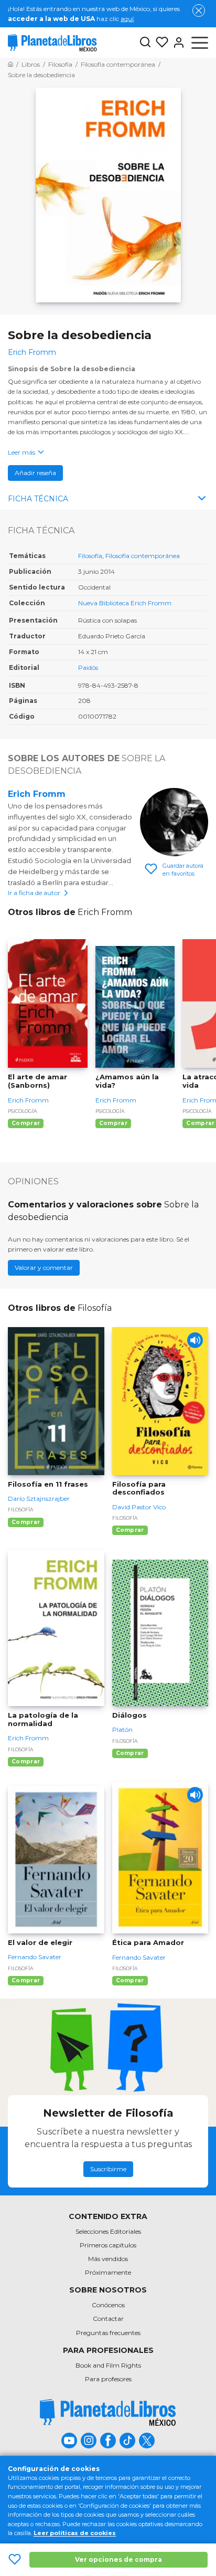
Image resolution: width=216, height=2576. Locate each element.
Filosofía (90, 556)
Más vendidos (108, 2259)
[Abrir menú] (200, 43)
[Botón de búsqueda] (145, 43)
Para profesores (108, 2379)
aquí (127, 19)
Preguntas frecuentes (108, 2333)
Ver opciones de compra (118, 2559)
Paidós (88, 667)
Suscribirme (108, 2169)
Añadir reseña (35, 473)
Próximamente (108, 2272)
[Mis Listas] (160, 43)
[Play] (195, 1340)
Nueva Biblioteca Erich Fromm (125, 603)
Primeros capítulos (108, 2245)
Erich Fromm (37, 794)
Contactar (108, 2319)
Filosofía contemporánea (143, 556)
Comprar (26, 1123)
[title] (108, 2412)
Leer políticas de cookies (75, 2533)
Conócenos (108, 2305)
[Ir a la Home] (10, 64)
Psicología (22, 1111)
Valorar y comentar (44, 1268)
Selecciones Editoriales (108, 2231)
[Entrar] (177, 43)
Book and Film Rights (108, 2365)
